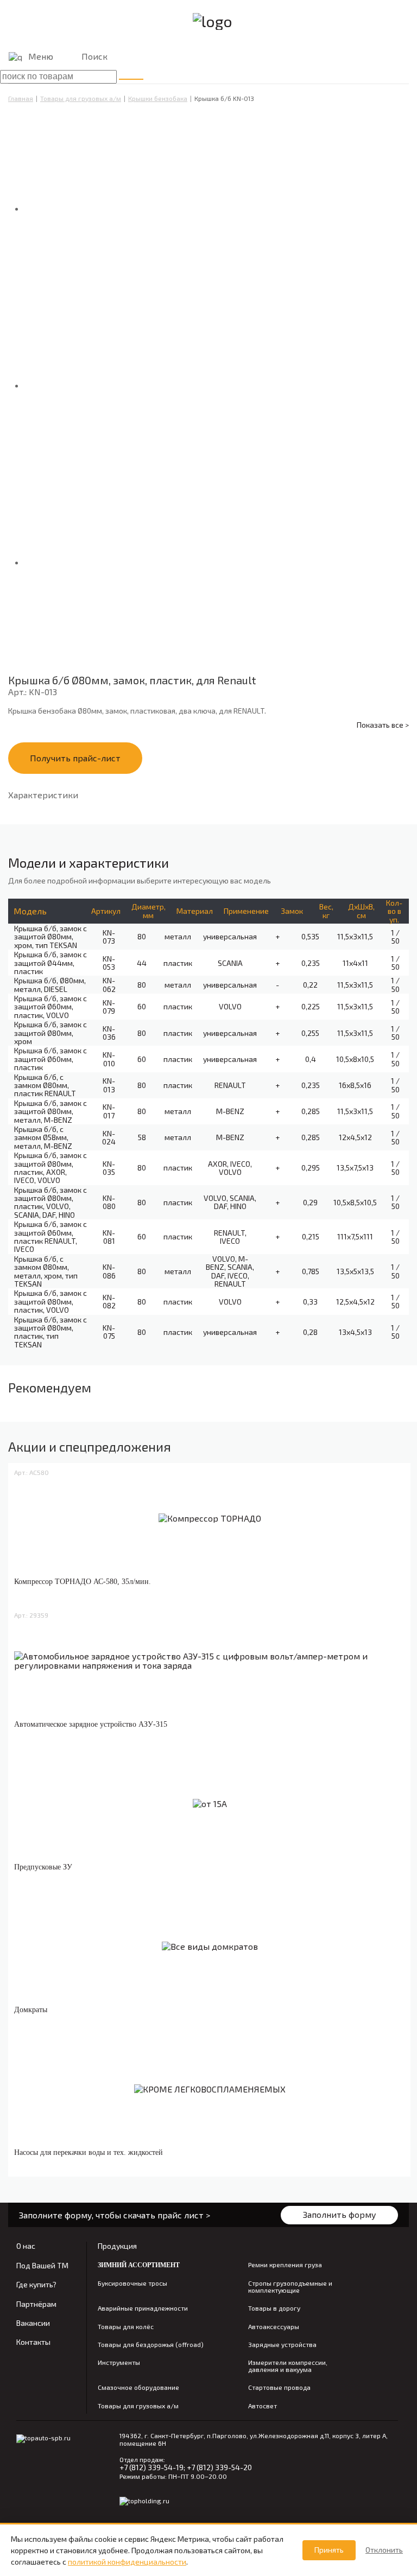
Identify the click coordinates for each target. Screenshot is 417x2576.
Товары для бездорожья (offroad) (151, 2345)
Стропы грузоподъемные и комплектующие (290, 2287)
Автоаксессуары (274, 2327)
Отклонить (384, 2550)
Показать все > (383, 725)
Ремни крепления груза (285, 2265)
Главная (21, 98)
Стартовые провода (279, 2387)
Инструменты (119, 2362)
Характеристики (43, 795)
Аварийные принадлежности (143, 2308)
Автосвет (263, 2406)
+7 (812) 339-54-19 (151, 2467)
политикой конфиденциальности (127, 2562)
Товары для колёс (126, 2327)
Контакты (33, 2342)
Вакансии (33, 2323)
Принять (329, 2550)
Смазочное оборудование (138, 2387)
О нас (26, 2246)
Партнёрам (36, 2304)
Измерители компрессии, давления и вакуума (288, 2366)
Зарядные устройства (282, 2345)
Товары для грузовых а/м (81, 98)
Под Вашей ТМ (42, 2265)
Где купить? (36, 2284)
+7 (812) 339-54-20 (219, 2467)
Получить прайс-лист (75, 758)
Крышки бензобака (158, 98)
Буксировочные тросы (132, 2283)
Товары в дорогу (274, 2308)
